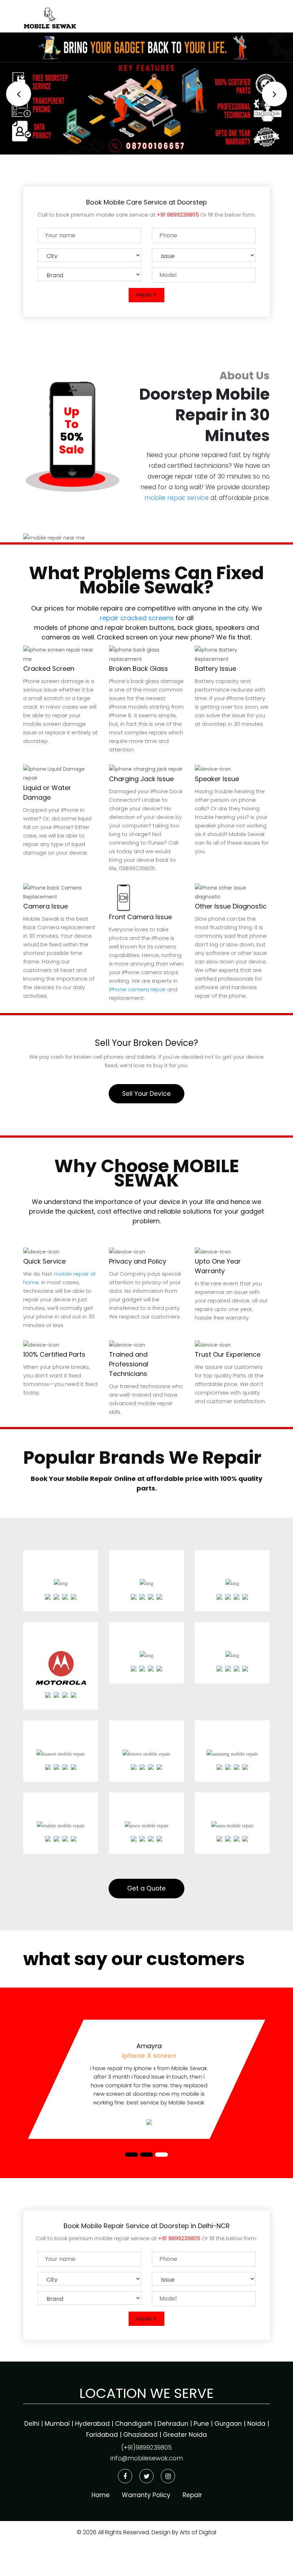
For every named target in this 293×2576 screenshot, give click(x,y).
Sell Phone (250, 14)
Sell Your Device (146, 1094)
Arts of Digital (197, 2532)
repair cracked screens (137, 618)
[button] (19, 94)
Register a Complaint (193, 14)
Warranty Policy (146, 2495)
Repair (141, 14)
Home (112, 14)
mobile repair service (177, 498)
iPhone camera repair (137, 989)
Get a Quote (146, 1888)
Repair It (146, 295)
